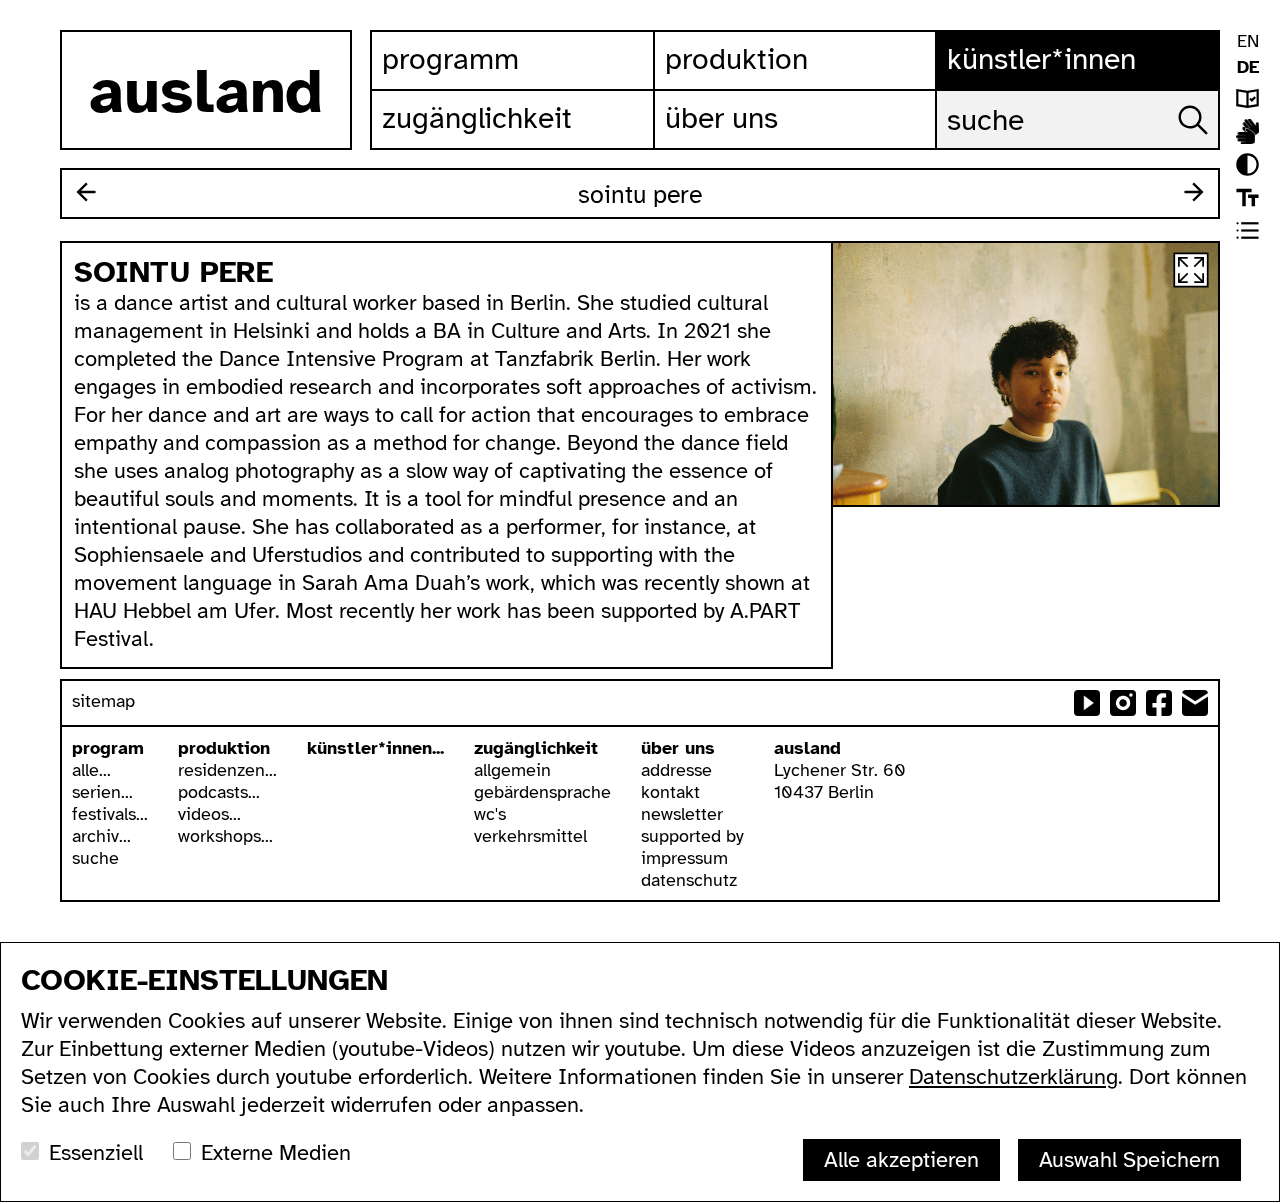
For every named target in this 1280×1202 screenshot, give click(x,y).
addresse (676, 770)
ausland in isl (1247, 131)
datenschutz (689, 880)
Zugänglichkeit (477, 118)
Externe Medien (276, 1152)
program (108, 748)
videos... (209, 814)
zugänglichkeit (536, 748)
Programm (450, 59)
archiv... (101, 836)
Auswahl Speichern (1129, 1159)
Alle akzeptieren (901, 1159)
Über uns (721, 118)
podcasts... (219, 792)
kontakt (670, 792)
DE (1248, 67)
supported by (692, 836)
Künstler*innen (1041, 59)
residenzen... (227, 770)
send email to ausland (1195, 703)
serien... (102, 792)
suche (95, 858)
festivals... (110, 814)
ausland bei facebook (1159, 703)
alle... (91, 770)
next (1194, 192)
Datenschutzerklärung (1013, 1076)
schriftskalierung (1247, 197)
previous (86, 192)
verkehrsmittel (530, 836)
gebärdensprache (542, 792)
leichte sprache (1247, 98)
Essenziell (96, 1152)
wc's (490, 814)
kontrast (1247, 164)
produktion (224, 748)
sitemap (103, 701)
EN (1248, 41)
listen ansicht (1247, 230)
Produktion (736, 59)
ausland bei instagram (1123, 703)
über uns (678, 748)
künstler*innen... (375, 748)
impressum (684, 858)
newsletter (682, 814)
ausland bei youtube (1087, 703)
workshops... (225, 836)
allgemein (512, 770)
